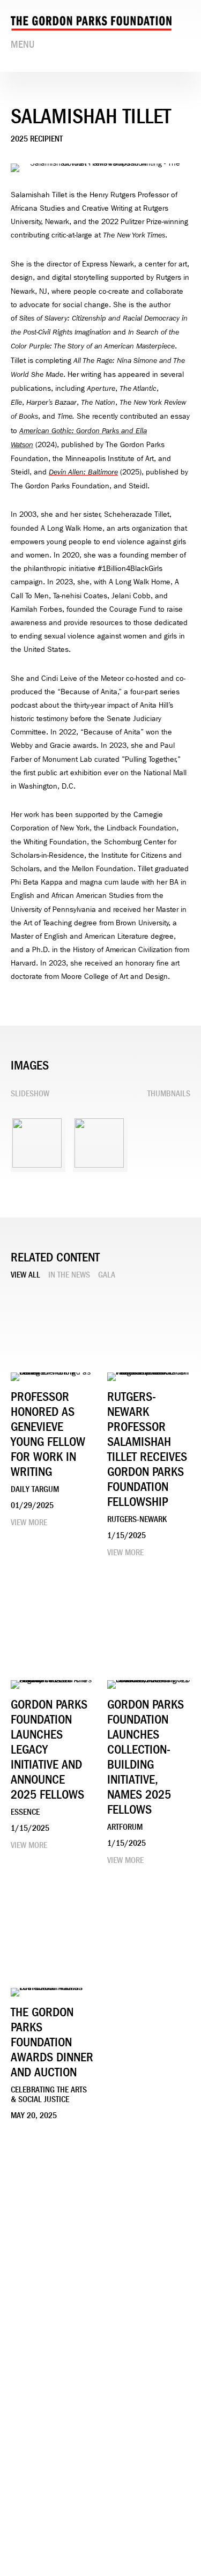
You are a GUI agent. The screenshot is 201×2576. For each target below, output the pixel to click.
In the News (69, 1275)
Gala (107, 1275)
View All (25, 1275)
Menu (23, 44)
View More (29, 1523)
